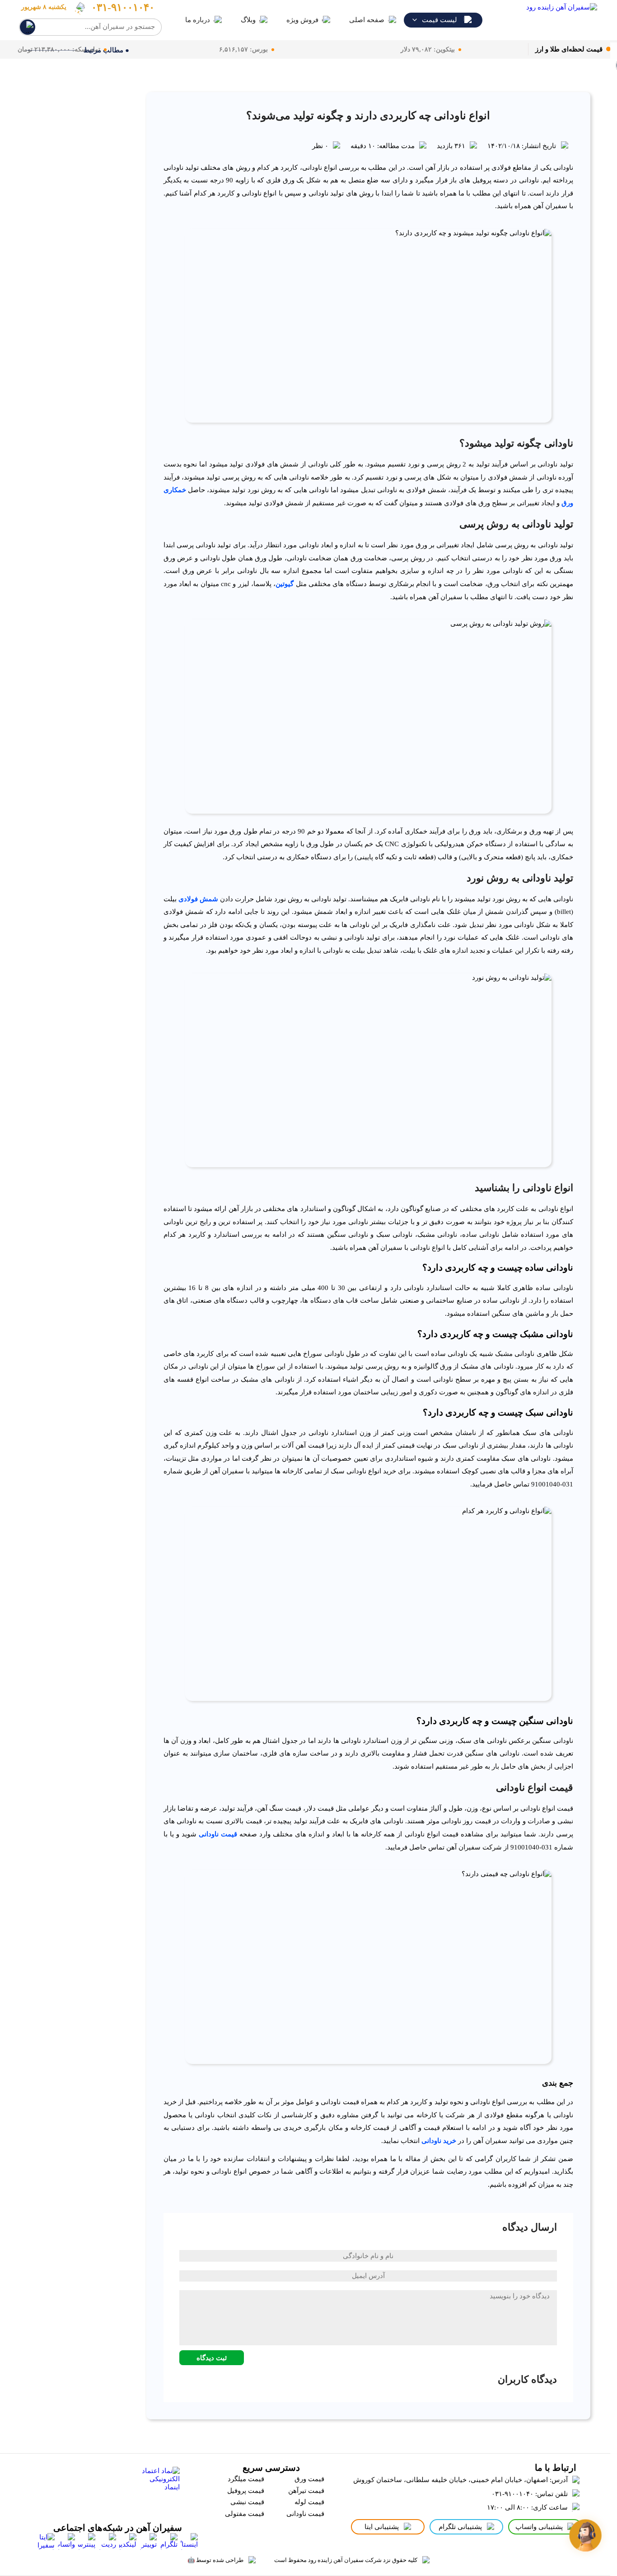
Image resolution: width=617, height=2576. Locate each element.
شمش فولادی (198, 899)
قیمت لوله (309, 2502)
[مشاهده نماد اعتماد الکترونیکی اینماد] (158, 2488)
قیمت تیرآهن (306, 2491)
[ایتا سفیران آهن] (46, 2542)
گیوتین (285, 584)
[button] (586, 2536)
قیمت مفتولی (245, 2514)
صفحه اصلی (367, 20)
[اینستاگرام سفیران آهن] (189, 2542)
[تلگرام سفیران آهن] (169, 2542)
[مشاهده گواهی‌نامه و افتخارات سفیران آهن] (88, 2488)
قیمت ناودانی (218, 1834)
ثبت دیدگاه (212, 2358)
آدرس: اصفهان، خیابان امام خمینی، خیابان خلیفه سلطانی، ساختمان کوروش (460, 2480)
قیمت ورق (309, 2479)
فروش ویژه (302, 20)
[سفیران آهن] (546, 20)
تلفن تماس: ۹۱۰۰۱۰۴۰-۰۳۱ (530, 2494)
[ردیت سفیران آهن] (108, 2542)
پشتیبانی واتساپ (539, 2527)
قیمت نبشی (247, 2502)
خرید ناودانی (439, 2141)
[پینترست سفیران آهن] (87, 2542)
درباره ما (198, 20)
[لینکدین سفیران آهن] (128, 2542)
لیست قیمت (439, 20)
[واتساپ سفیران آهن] (66, 2542)
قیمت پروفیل (246, 2491)
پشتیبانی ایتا (382, 2527)
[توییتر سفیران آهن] (148, 2542)
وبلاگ (248, 20)
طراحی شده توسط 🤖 (215, 2560)
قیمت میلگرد (246, 2479)
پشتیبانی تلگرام (460, 2527)
